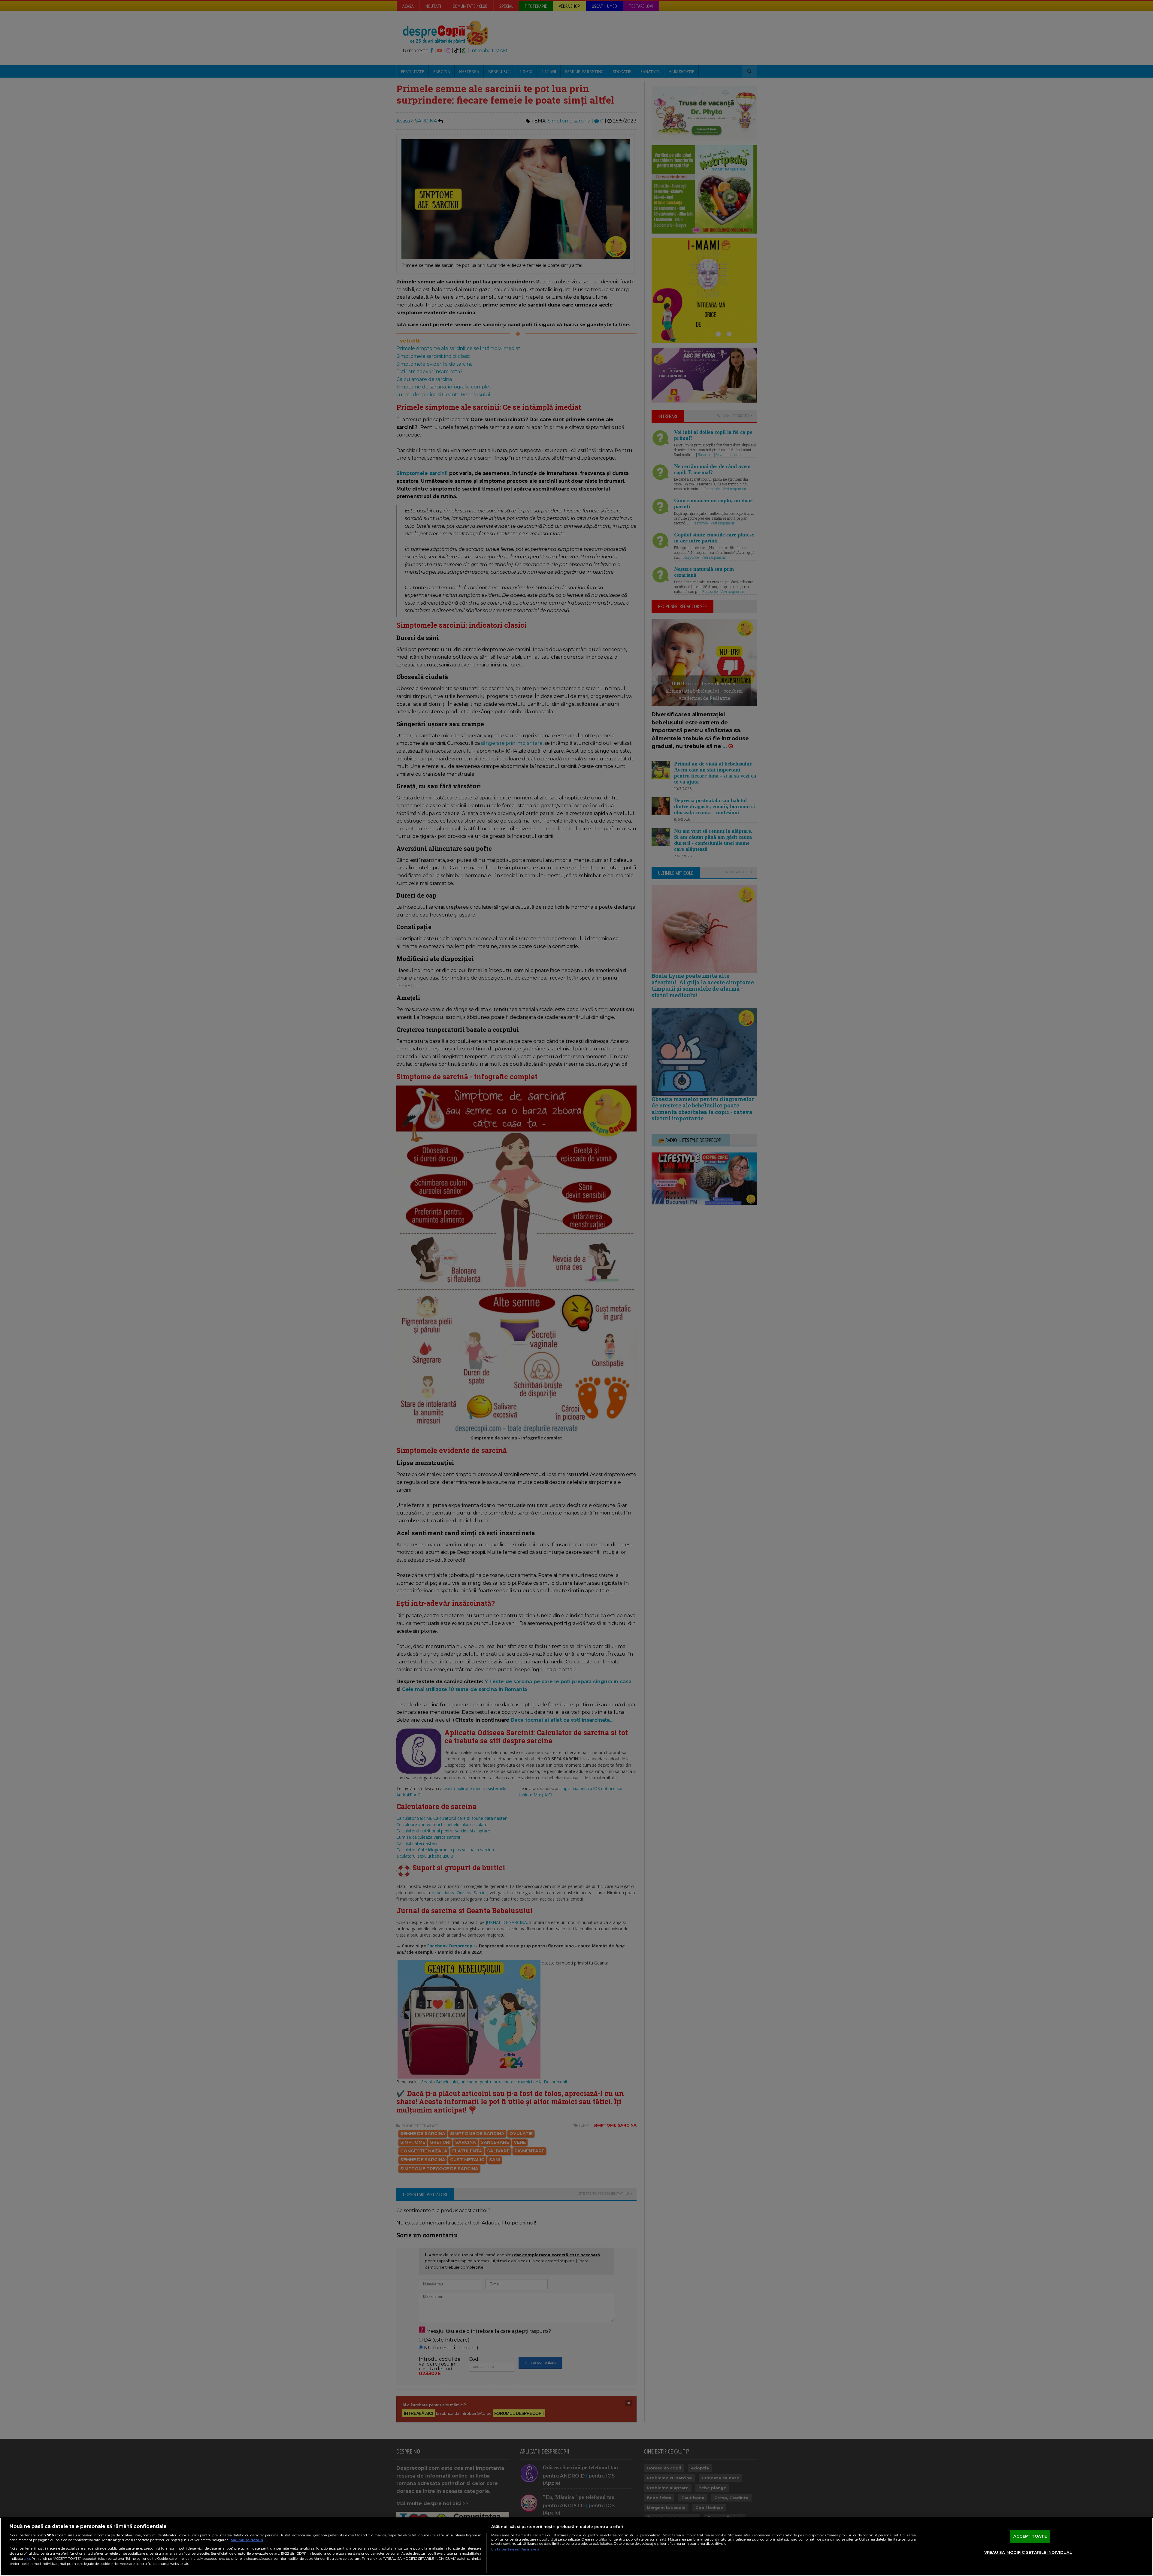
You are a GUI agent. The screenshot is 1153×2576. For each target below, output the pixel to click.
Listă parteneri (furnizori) (515, 2549)
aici (27, 2558)
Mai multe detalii (247, 2540)
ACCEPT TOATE (1030, 2536)
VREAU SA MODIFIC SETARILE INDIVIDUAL (1028, 2552)
